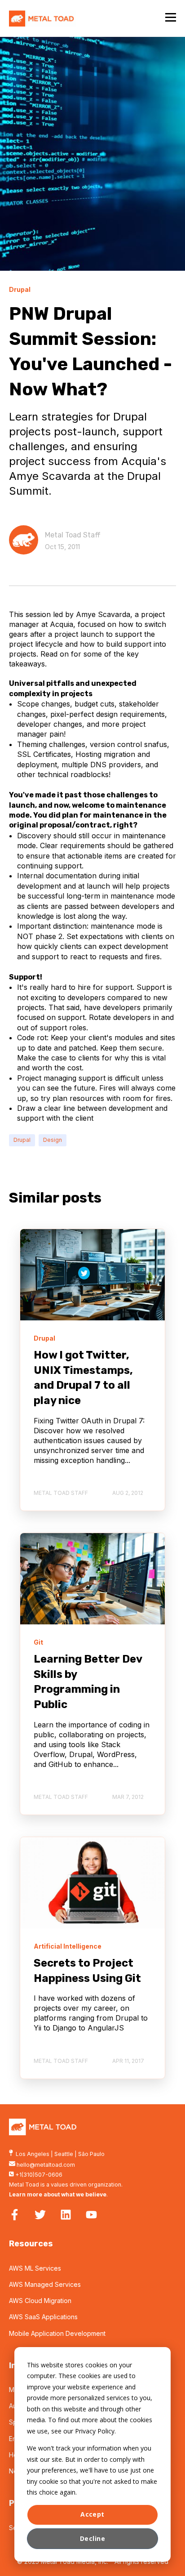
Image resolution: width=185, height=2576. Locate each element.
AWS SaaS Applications (43, 2317)
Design (53, 1140)
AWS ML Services (35, 2268)
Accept (92, 2514)
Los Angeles (33, 2154)
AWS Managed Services (45, 2284)
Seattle (64, 2154)
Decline (92, 2538)
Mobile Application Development (57, 2333)
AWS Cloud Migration (40, 2301)
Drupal (22, 1140)
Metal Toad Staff (73, 535)
